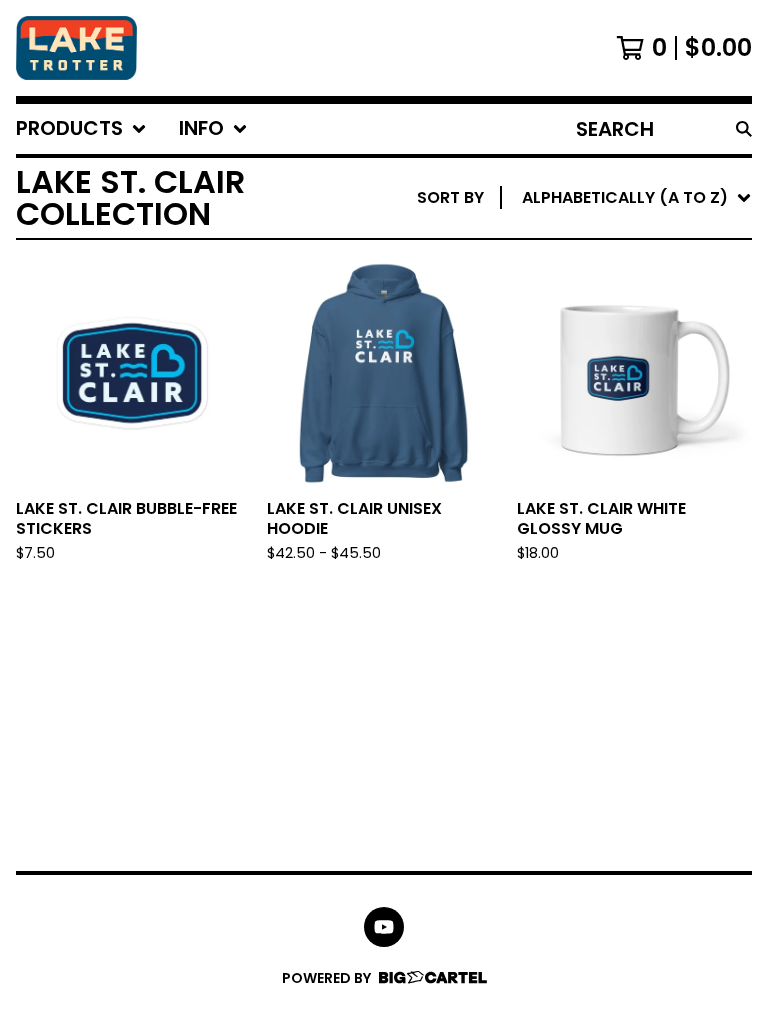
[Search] (744, 129)
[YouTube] (384, 927)
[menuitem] (81, 129)
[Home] (76, 48)
